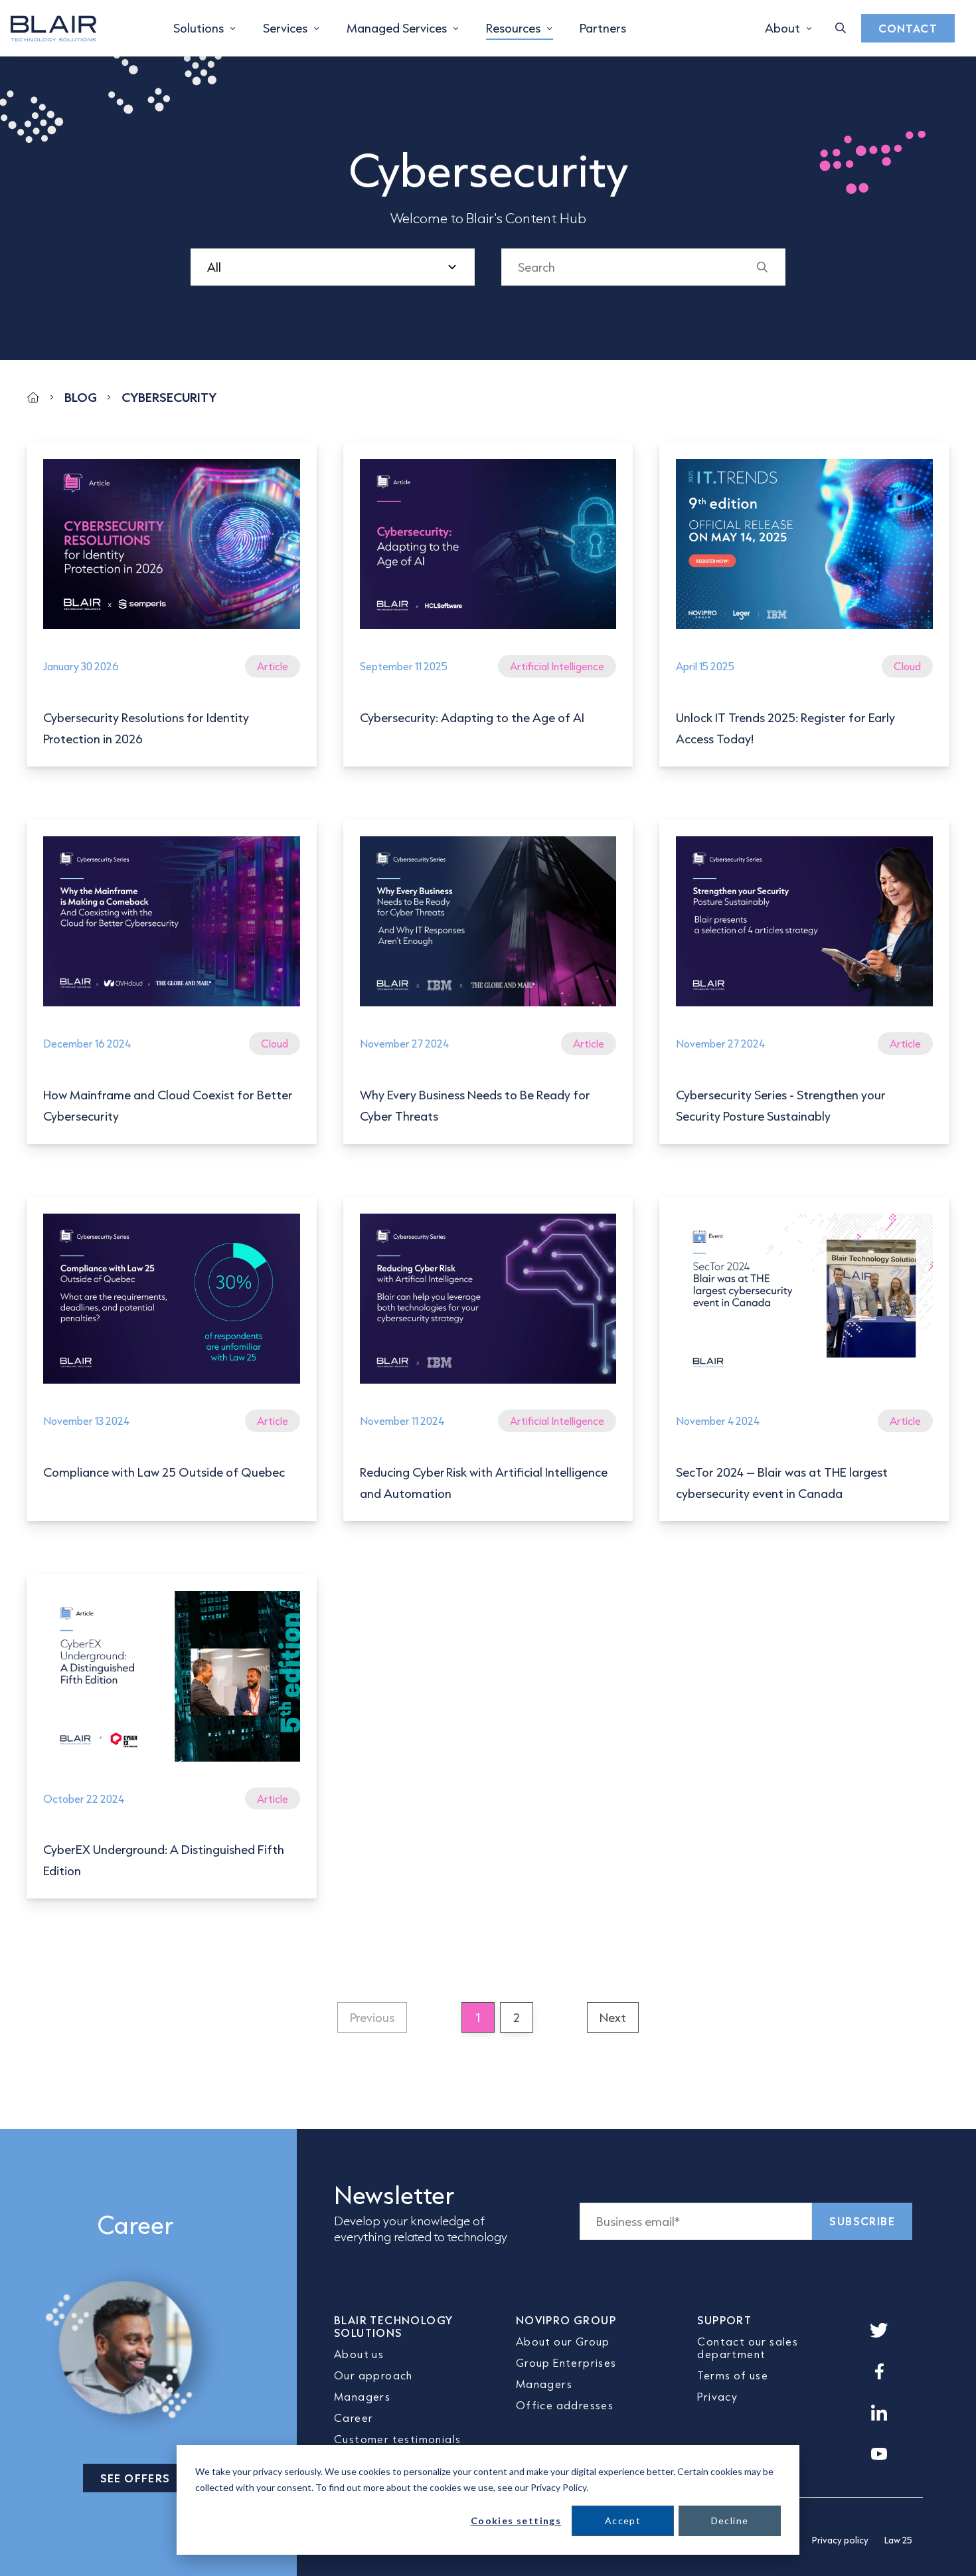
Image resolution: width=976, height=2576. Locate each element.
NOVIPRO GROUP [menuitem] (566, 2320)
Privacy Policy (558, 2487)
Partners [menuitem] (603, 28)
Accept (623, 2521)
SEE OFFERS (135, 2478)
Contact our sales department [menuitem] (748, 2347)
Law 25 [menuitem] (898, 2540)
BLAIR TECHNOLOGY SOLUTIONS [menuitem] (393, 2326)
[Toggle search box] (841, 28)
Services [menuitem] (285, 28)
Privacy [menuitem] (717, 2396)
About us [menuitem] (359, 2354)
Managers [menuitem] (362, 2396)
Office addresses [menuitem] (565, 2405)
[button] (372, 2017)
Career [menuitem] (354, 2418)
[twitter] (879, 2330)
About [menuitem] (782, 28)
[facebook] (879, 2371)
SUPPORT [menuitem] (724, 2320)
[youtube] (879, 2454)
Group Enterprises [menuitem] (566, 2362)
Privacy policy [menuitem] (840, 2540)
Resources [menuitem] (513, 28)
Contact (908, 28)
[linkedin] (879, 2413)
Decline (730, 2521)
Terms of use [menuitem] (733, 2375)
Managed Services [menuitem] (397, 28)
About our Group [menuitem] (563, 2341)
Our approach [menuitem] (373, 2375)
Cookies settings (516, 2521)
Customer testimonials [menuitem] (397, 2439)
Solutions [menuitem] (199, 28)
